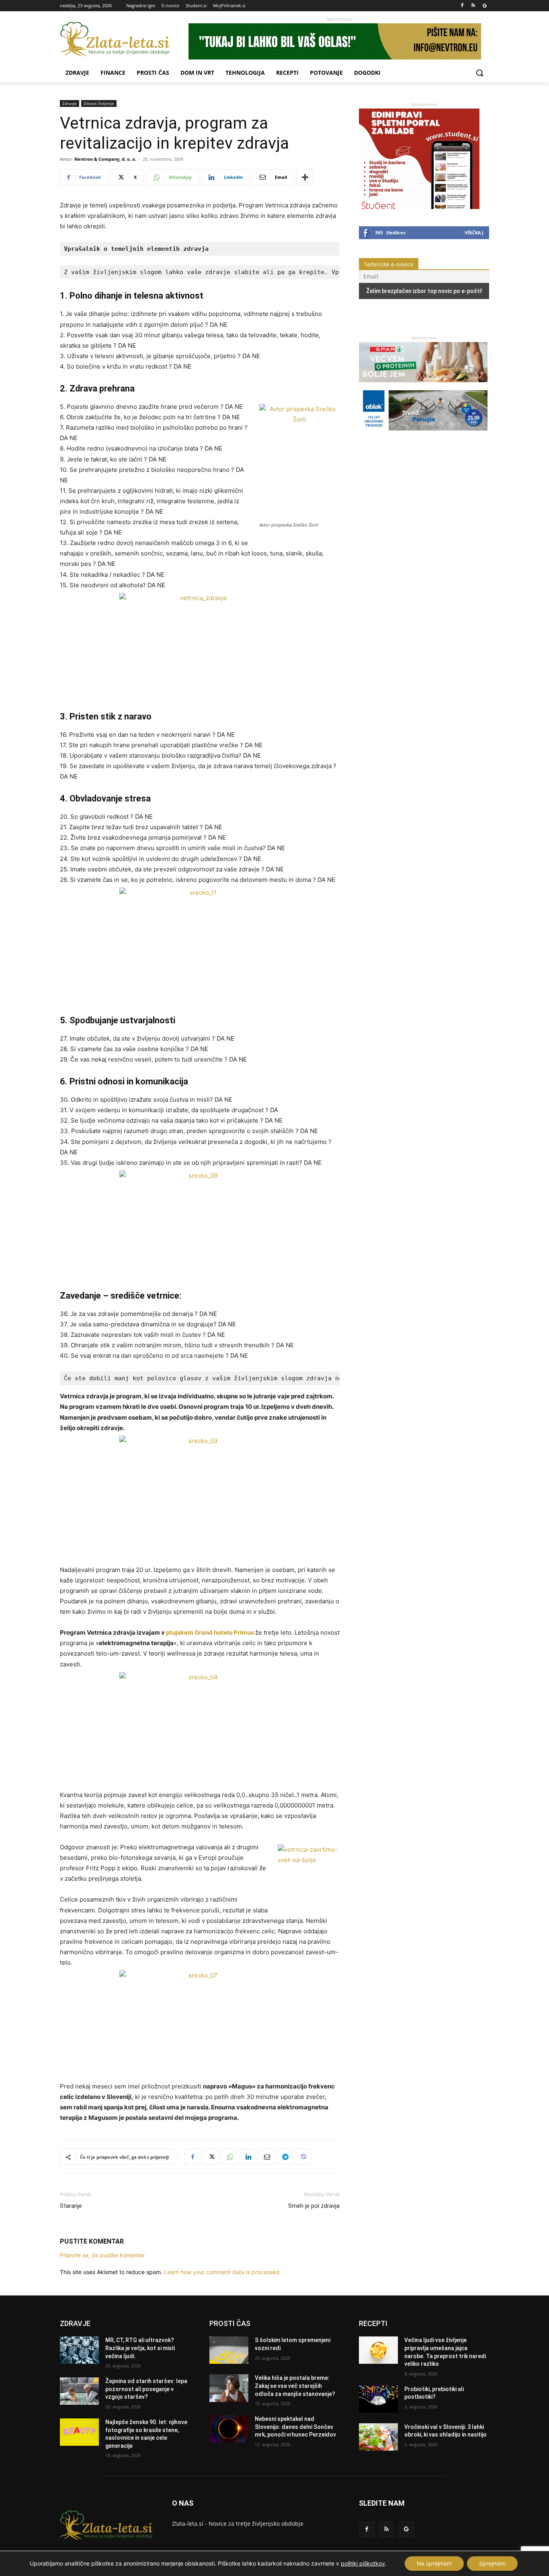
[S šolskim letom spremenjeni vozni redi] (229, 2350)
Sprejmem (492, 2563)
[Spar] (423, 386)
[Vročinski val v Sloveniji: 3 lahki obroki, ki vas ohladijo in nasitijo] (378, 2437)
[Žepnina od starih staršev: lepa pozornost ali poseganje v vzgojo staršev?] (79, 2391)
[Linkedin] (248, 2157)
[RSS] (473, 6)
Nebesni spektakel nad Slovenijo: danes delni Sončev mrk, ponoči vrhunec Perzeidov (295, 2427)
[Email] (266, 2157)
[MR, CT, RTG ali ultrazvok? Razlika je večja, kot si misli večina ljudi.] (79, 2350)
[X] (211, 2157)
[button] (479, 73)
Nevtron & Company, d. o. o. (105, 159)
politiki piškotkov (363, 2563)
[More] (305, 177)
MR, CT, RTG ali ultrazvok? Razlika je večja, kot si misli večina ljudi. (140, 2348)
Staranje (71, 2206)
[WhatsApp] (229, 2157)
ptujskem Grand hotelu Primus (210, 1632)
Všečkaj (474, 233)
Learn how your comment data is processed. (222, 2272)
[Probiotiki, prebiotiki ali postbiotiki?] (378, 2399)
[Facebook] (462, 6)
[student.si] (419, 207)
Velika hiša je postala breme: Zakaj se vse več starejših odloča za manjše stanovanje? (295, 2386)
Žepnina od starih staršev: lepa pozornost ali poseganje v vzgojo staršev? (146, 2389)
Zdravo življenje (99, 103)
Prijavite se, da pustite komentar (102, 2255)
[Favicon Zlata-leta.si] (124, 39)
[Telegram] (285, 2157)
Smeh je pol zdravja (314, 2206)
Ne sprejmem (434, 2563)
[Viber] (303, 2157)
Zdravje (70, 103)
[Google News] (484, 6)
